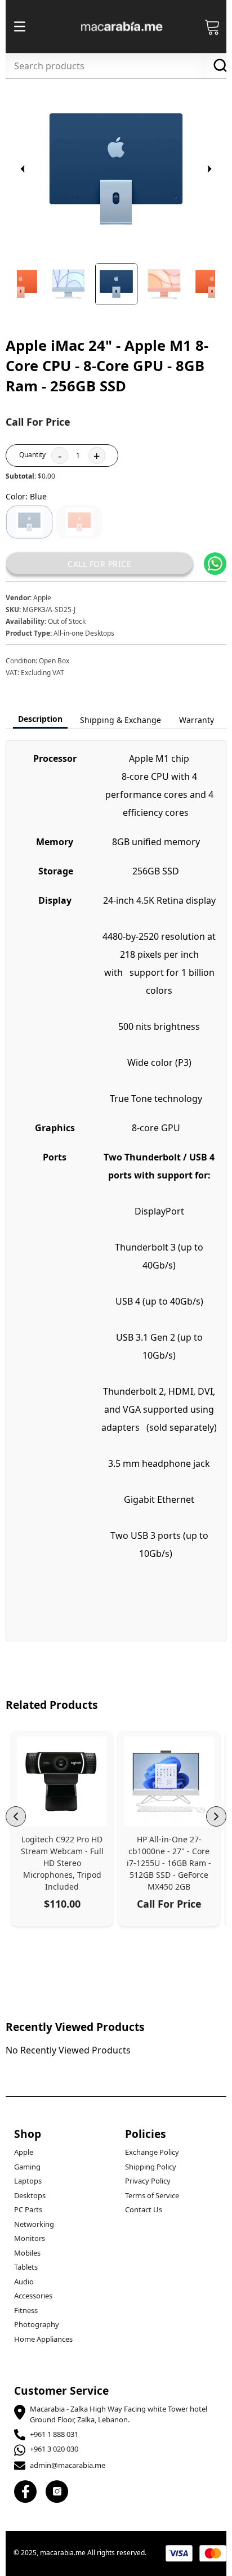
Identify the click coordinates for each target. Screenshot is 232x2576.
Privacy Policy (148, 2181)
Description (40, 719)
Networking (34, 2224)
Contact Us (144, 2209)
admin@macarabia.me (68, 2465)
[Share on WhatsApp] (215, 564)
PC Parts (28, 2209)
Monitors (30, 2238)
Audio (24, 2282)
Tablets (26, 2267)
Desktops (30, 2195)
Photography (37, 2324)
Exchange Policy (152, 2152)
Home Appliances (43, 2339)
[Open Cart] (212, 26)
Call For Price (99, 564)
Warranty (197, 720)
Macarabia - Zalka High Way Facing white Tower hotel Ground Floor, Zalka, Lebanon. (119, 2414)
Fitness (26, 2310)
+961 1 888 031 (54, 2434)
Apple (24, 2152)
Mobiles (27, 2253)
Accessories (33, 2296)
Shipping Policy (151, 2167)
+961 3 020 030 (54, 2449)
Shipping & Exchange (121, 720)
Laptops (28, 2181)
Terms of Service (152, 2195)
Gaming (27, 2167)
